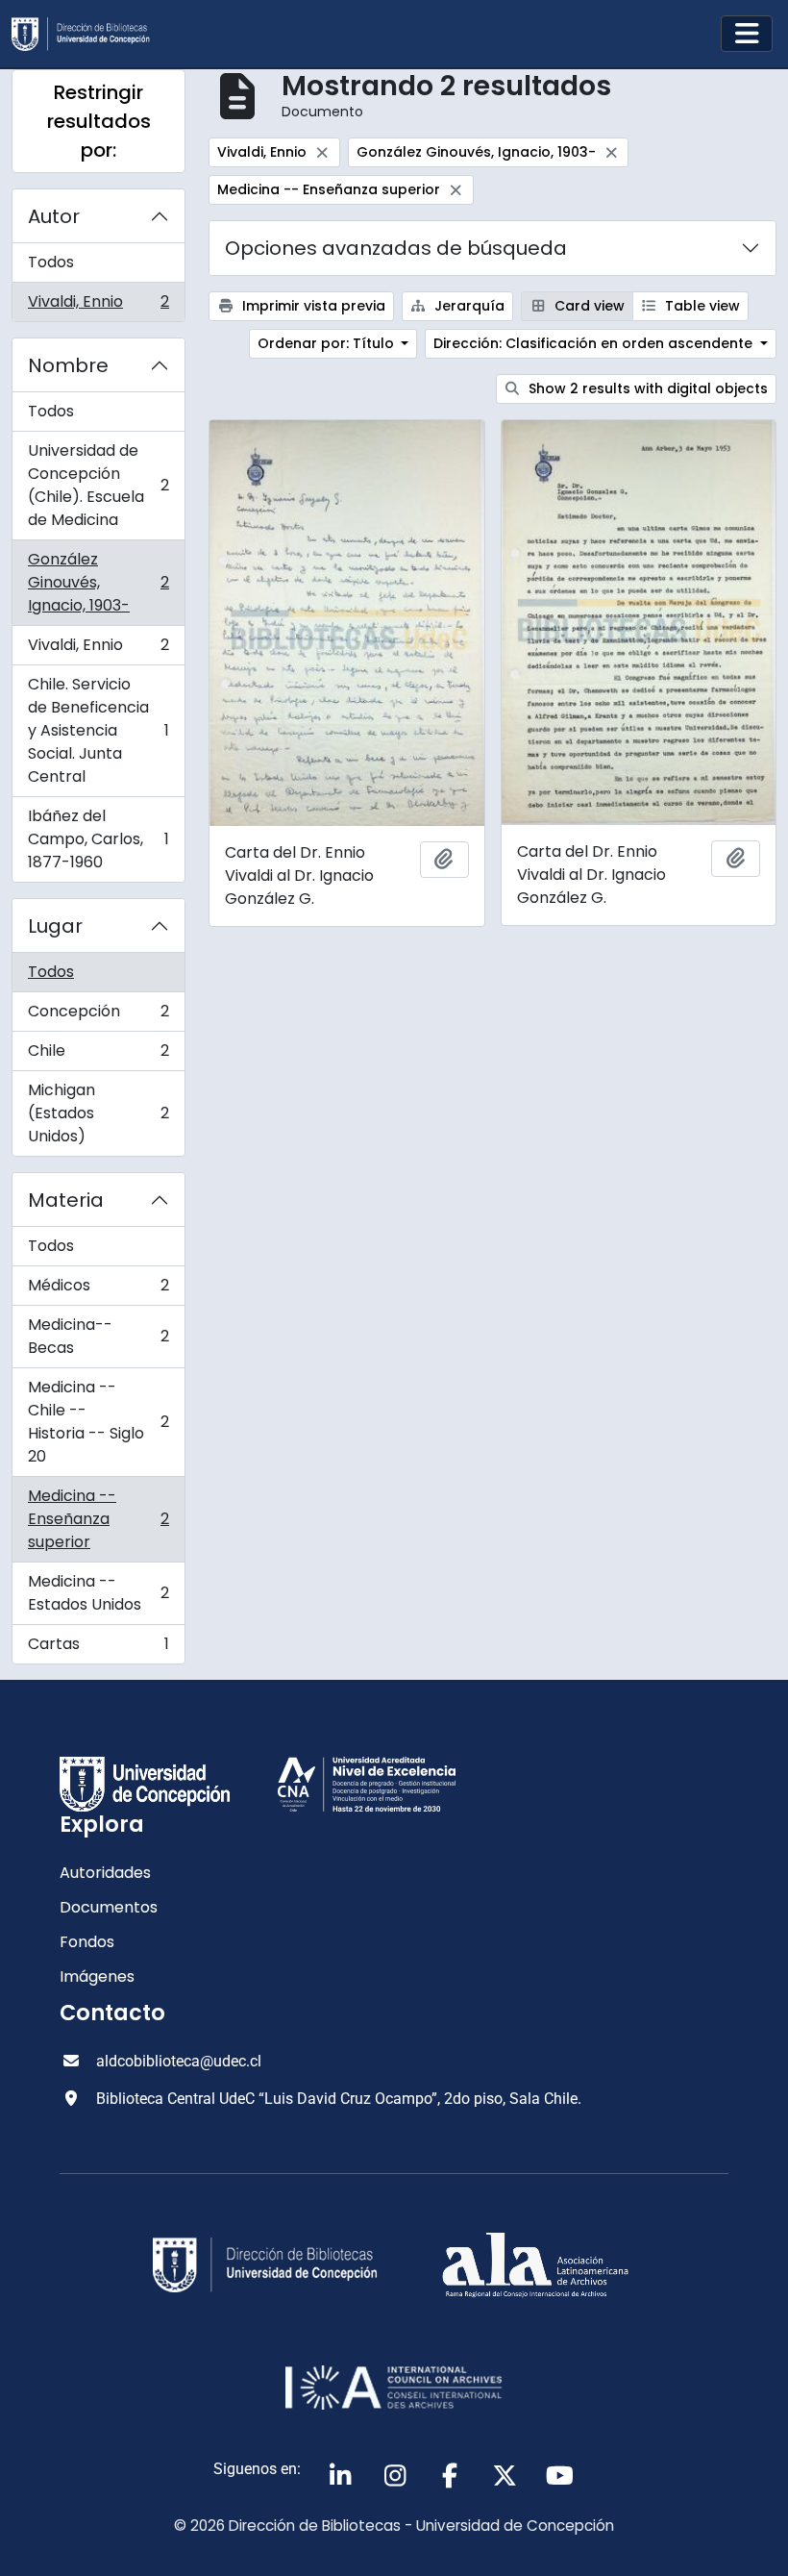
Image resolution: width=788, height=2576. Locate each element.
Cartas (98, 1648)
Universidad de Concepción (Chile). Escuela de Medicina (98, 485)
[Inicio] (88, 34)
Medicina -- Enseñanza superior (98, 1519)
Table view (701, 306)
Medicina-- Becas (98, 1336)
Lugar (55, 926)
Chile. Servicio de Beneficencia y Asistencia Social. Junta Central (98, 730)
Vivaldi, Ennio (98, 306)
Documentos (109, 1907)
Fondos (87, 1942)
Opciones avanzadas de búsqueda (396, 248)
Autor (54, 216)
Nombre (68, 365)
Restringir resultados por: (99, 121)
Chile (98, 1055)
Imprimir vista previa (312, 306)
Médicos (98, 1290)
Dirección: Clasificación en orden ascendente (595, 343)
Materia (66, 1200)
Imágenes (97, 1976)
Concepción (98, 1016)
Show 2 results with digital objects (646, 388)
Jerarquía (468, 306)
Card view (588, 306)
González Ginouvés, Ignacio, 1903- (98, 582)
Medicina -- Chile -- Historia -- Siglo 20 (98, 1422)
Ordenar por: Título (328, 343)
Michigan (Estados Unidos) (98, 1113)
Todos (51, 262)
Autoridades (105, 1873)
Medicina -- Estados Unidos (98, 1593)
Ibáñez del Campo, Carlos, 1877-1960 (98, 839)
